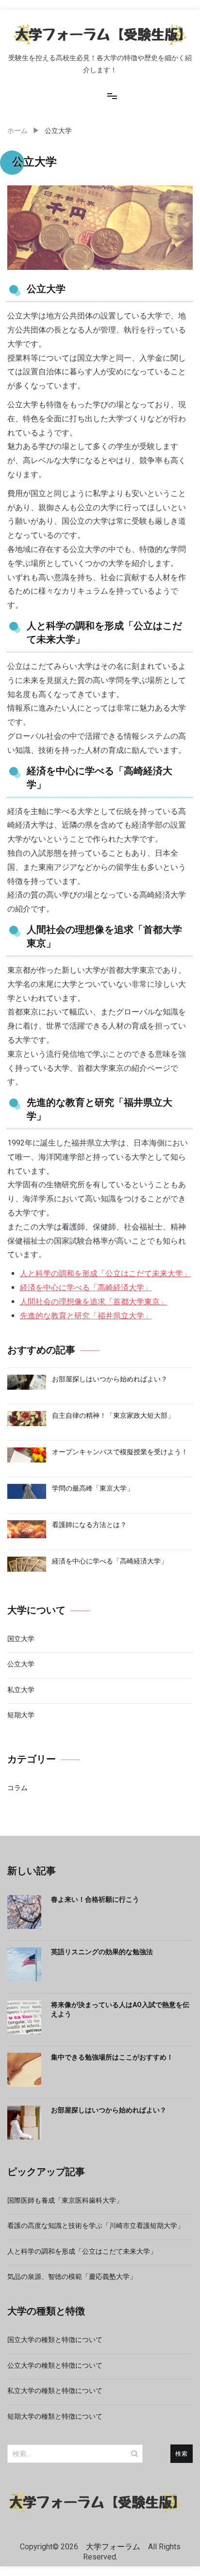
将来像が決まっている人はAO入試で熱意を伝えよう (120, 2010)
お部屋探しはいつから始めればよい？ (109, 2110)
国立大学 (21, 1639)
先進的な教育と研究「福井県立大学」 (86, 1316)
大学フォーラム (113, 2547)
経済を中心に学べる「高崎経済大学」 (86, 1288)
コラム (17, 1788)
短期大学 (21, 1715)
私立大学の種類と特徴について (55, 2391)
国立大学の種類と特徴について (55, 2340)
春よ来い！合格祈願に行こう (95, 1899)
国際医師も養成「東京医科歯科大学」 (65, 2200)
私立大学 (21, 1690)
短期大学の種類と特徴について (55, 2416)
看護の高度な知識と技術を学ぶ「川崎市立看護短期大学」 (96, 2226)
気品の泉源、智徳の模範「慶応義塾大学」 (72, 2277)
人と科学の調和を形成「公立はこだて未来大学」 (105, 1273)
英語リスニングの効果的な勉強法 (102, 1952)
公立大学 (21, 1664)
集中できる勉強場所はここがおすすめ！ (112, 2057)
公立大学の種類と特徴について (55, 2365)
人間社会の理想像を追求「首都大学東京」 (94, 1302)
